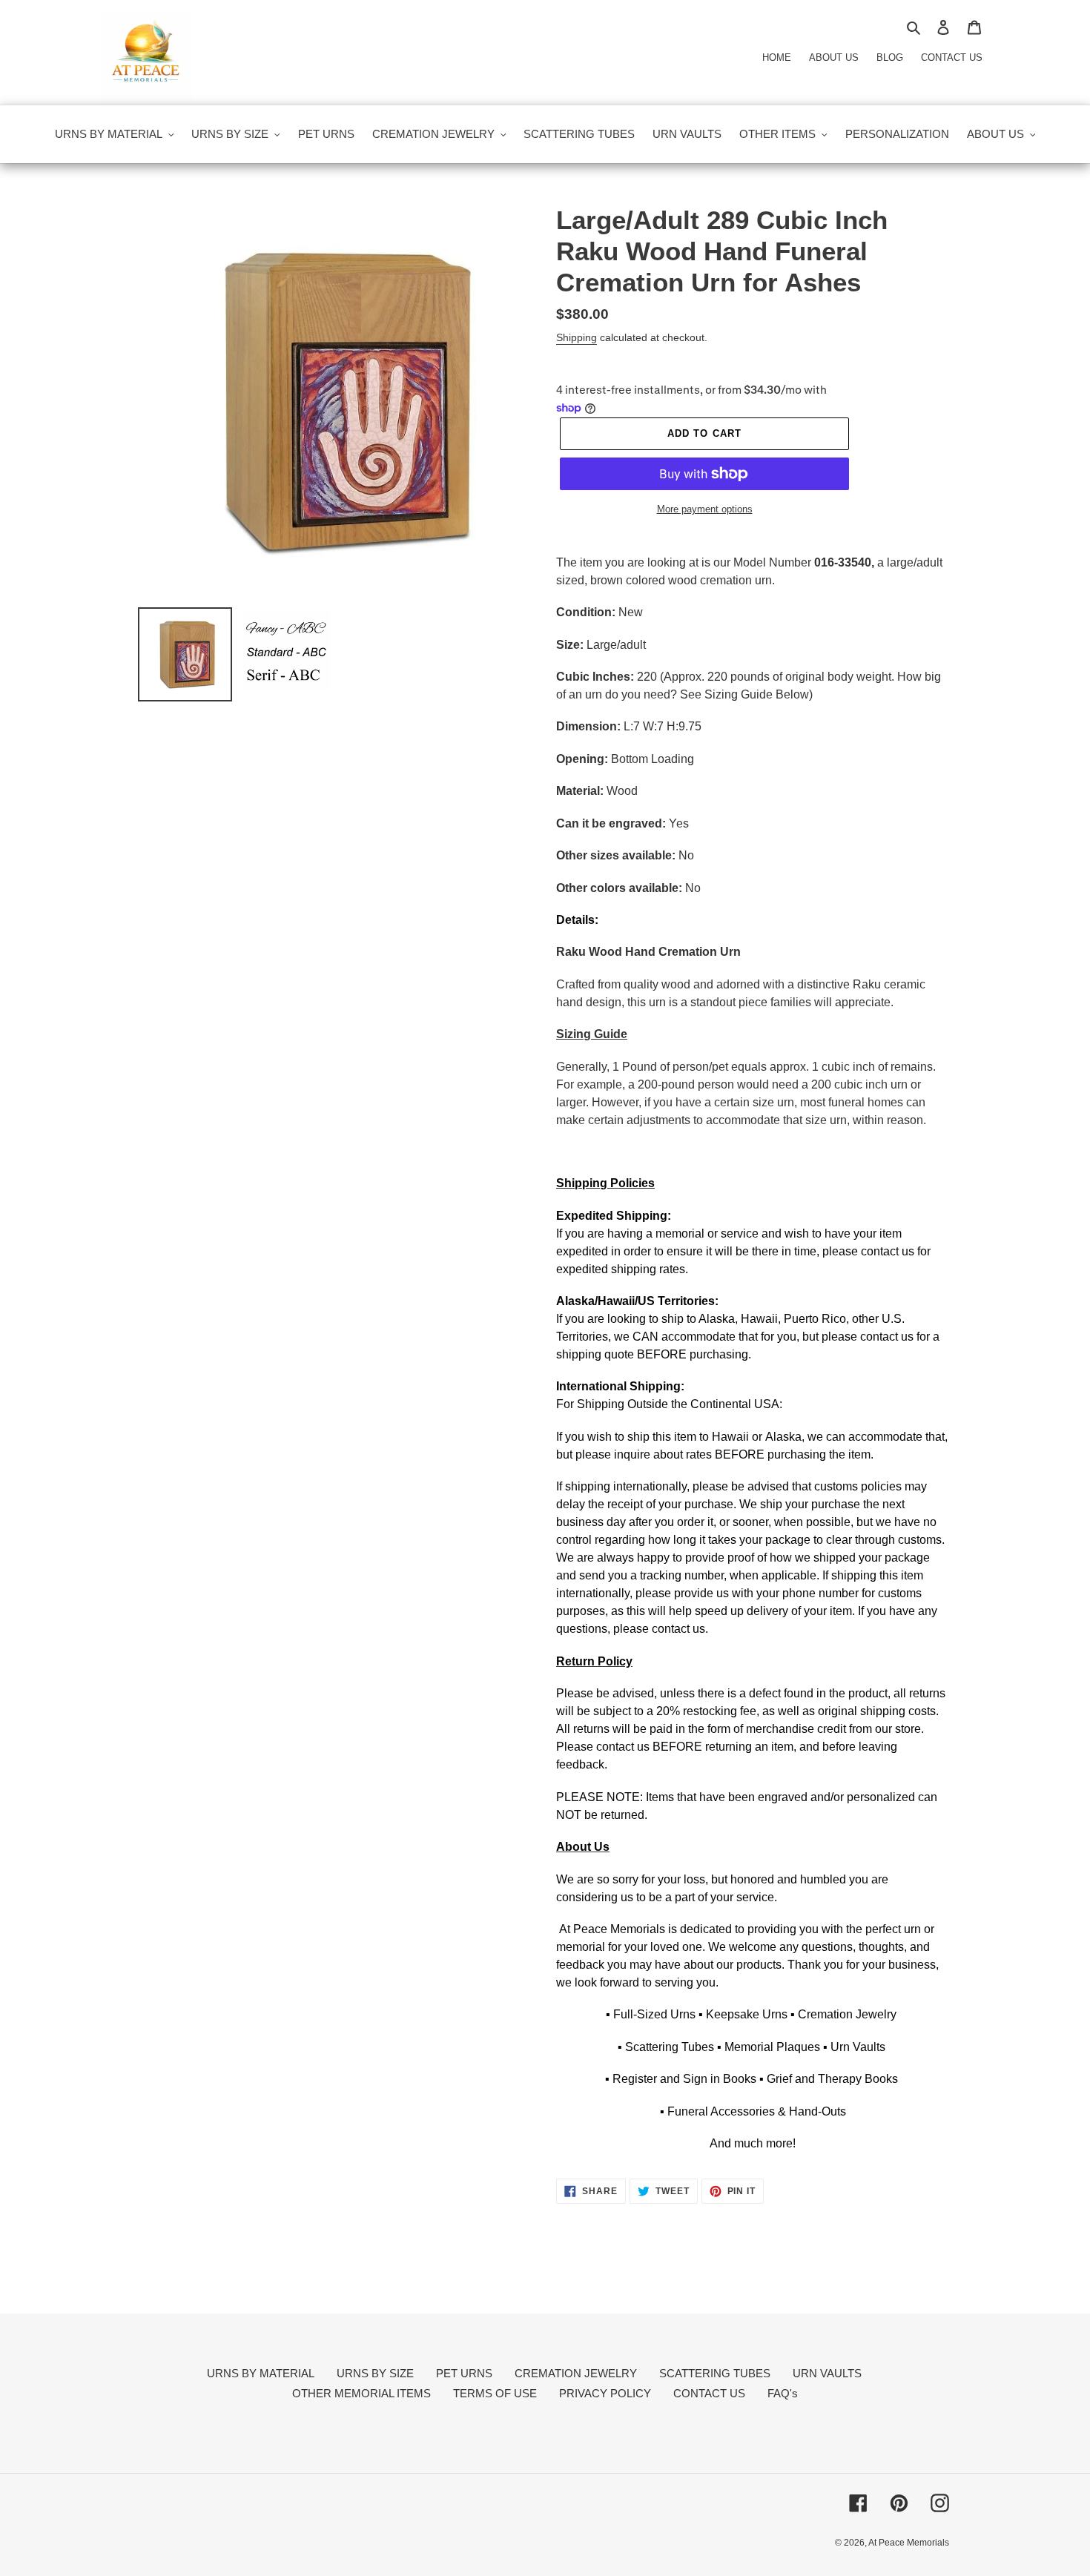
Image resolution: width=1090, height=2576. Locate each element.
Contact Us (952, 57)
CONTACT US (709, 2393)
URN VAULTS (827, 2373)
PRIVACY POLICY (605, 2393)
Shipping (577, 337)
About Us (834, 57)
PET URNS (464, 2373)
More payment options (705, 509)
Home (777, 57)
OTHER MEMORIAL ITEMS (361, 2393)
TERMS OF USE (495, 2393)
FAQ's (783, 2393)
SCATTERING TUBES (715, 2373)
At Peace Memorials (909, 2543)
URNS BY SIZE (375, 2373)
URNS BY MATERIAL (261, 2373)
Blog (890, 57)
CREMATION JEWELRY (576, 2373)
